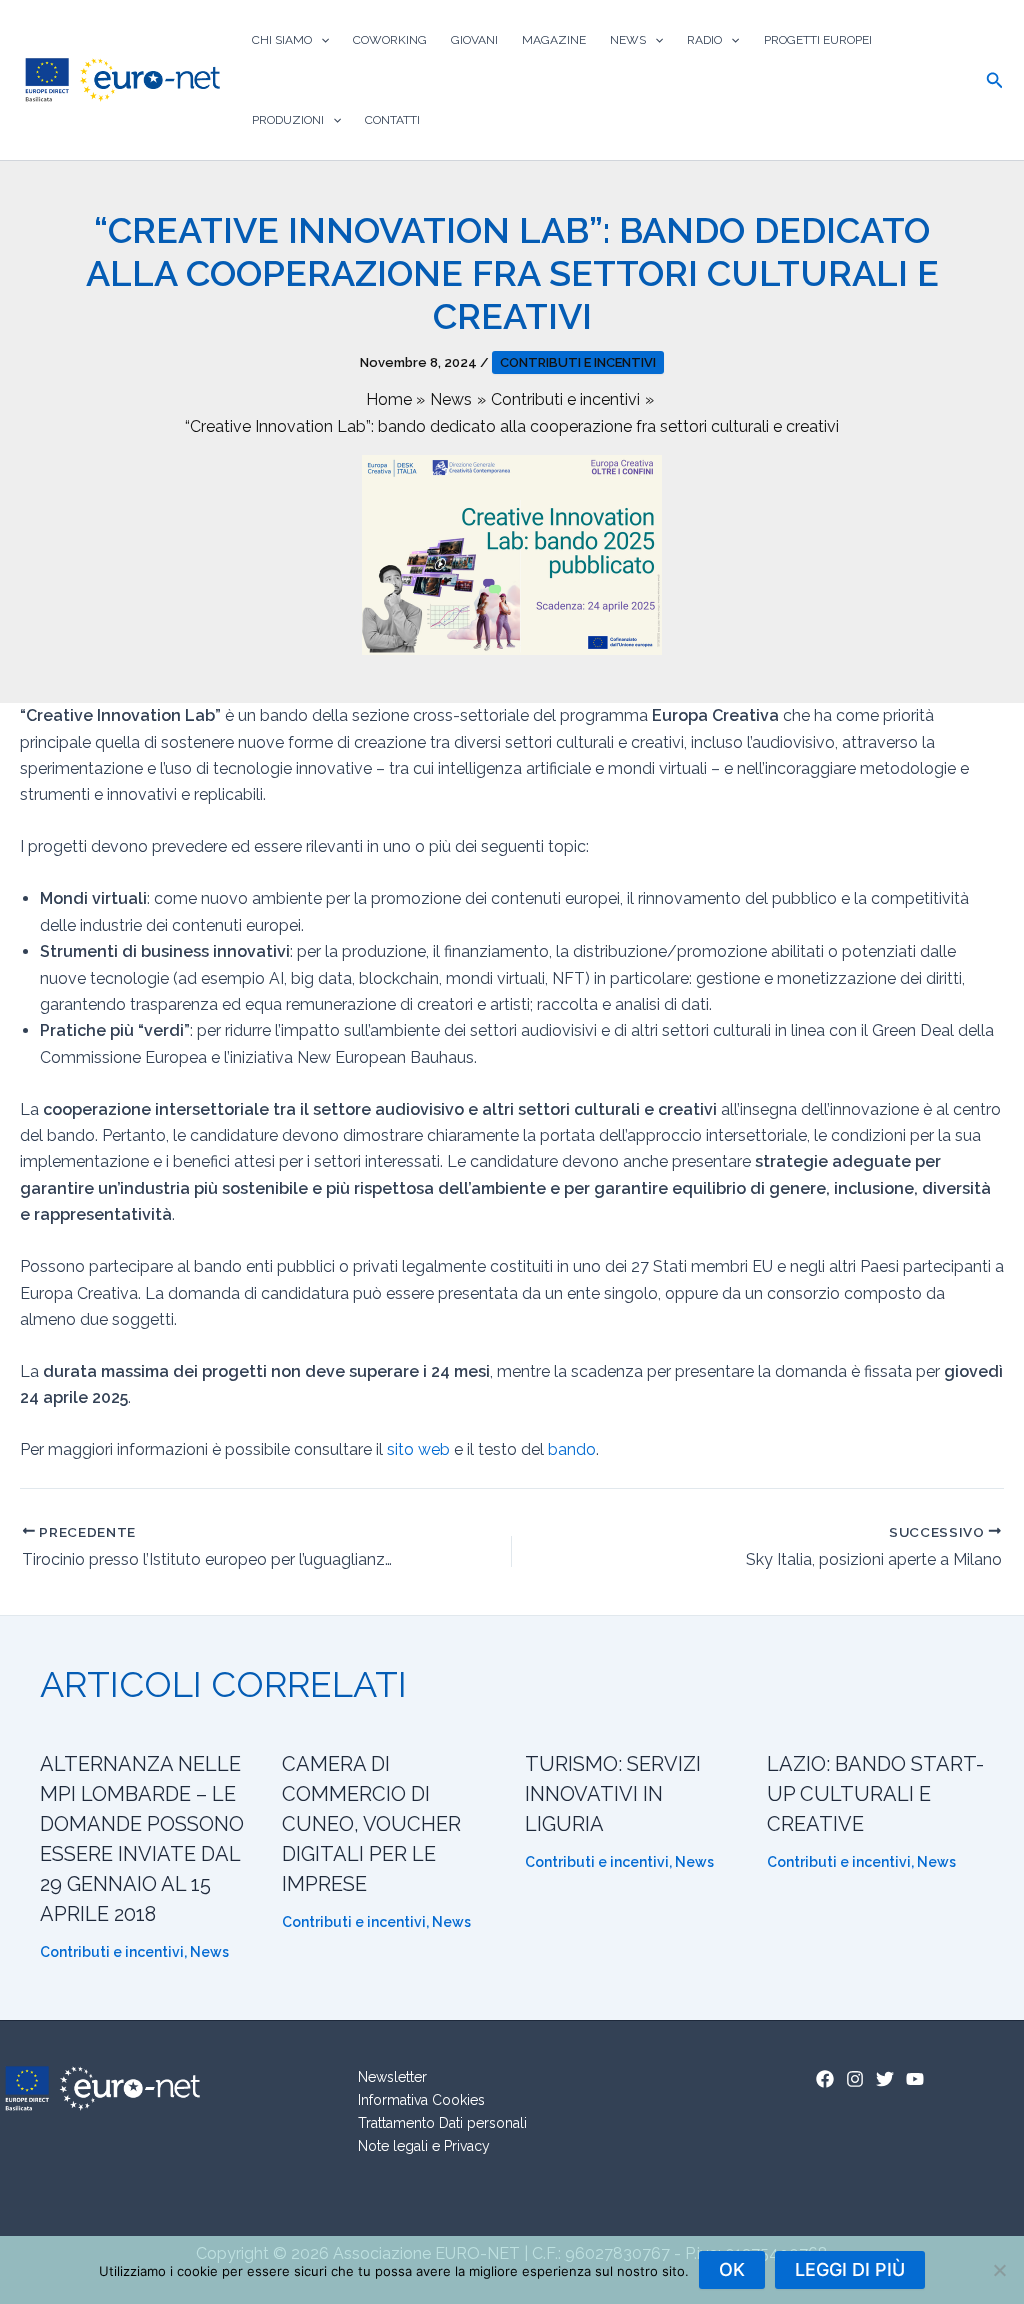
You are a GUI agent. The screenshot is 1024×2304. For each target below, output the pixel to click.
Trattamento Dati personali (442, 2123)
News (628, 40)
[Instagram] (855, 2079)
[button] (320, 40)
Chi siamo (282, 40)
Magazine (554, 40)
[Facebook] (825, 2079)
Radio (704, 40)
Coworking (390, 40)
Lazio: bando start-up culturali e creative (875, 1794)
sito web (418, 1449)
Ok (732, 2269)
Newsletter (392, 2077)
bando (572, 1449)
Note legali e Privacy (424, 2146)
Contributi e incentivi (578, 362)
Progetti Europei (818, 40)
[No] (999, 2270)
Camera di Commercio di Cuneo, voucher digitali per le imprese (371, 1824)
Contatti (392, 120)
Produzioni (288, 120)
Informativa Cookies (421, 2100)
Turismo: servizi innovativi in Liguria (613, 1794)
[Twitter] (885, 2079)
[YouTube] (915, 2079)
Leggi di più (850, 2269)
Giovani (474, 40)
